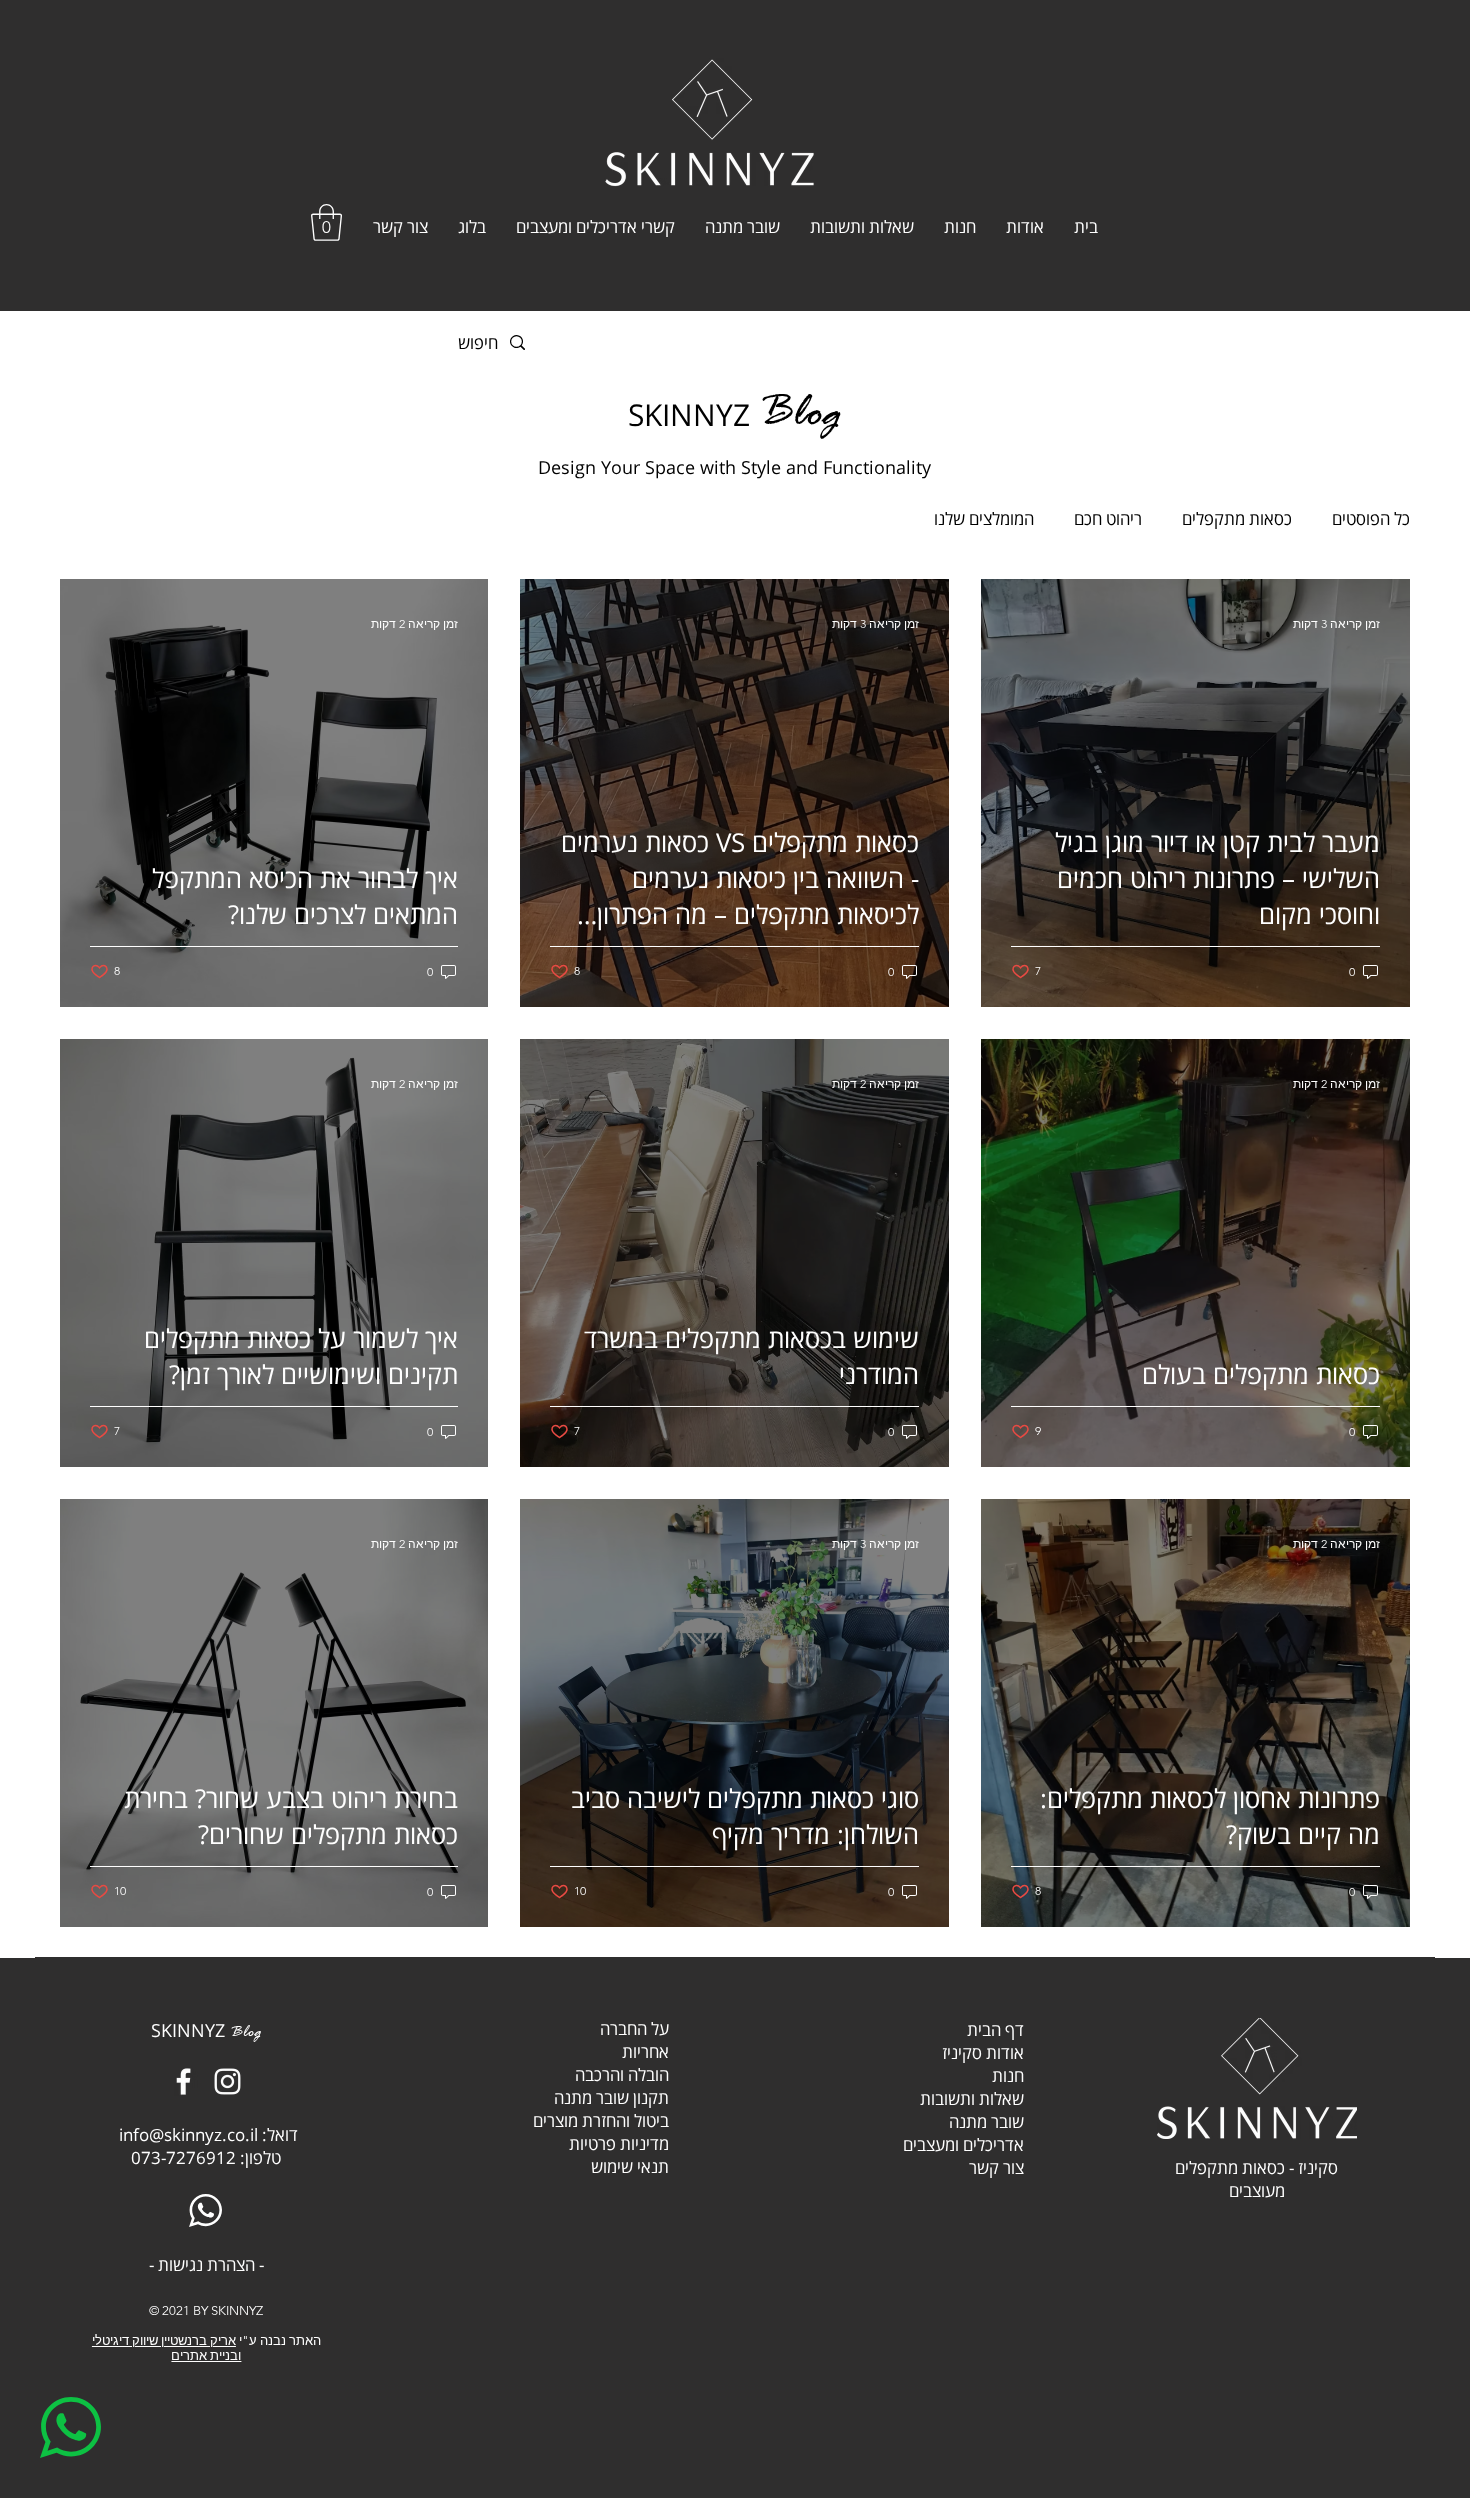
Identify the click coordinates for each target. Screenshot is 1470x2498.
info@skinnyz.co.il (188, 2134)
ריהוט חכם (1108, 518)
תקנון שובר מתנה (611, 2097)
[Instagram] (227, 2081)
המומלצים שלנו (984, 518)
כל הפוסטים (1371, 518)
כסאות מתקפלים (1237, 518)
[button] (326, 222)
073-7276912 (183, 2157)
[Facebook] (183, 2081)
